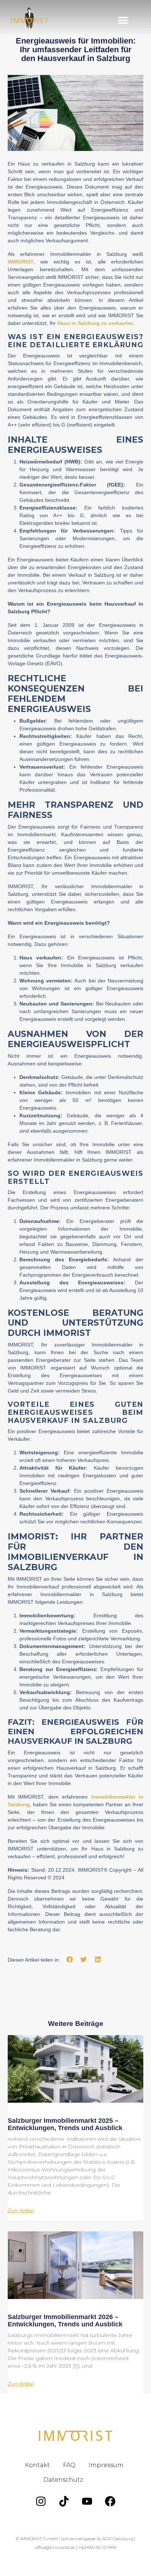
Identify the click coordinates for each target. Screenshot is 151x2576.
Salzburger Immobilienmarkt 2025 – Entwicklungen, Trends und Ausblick (65, 2124)
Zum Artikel (21, 2211)
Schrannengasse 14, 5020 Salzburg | (98, 2539)
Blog (103, 2480)
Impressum (106, 2465)
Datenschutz (63, 2480)
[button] (123, 20)
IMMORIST (21, 262)
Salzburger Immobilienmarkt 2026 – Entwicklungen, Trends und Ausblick (65, 2321)
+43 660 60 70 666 (97, 2547)
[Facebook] (110, 2501)
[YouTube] (87, 2501)
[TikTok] (64, 2501)
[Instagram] (41, 2501)
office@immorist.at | (57, 2547)
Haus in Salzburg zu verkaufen (95, 323)
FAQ (69, 2465)
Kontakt (37, 2465)
